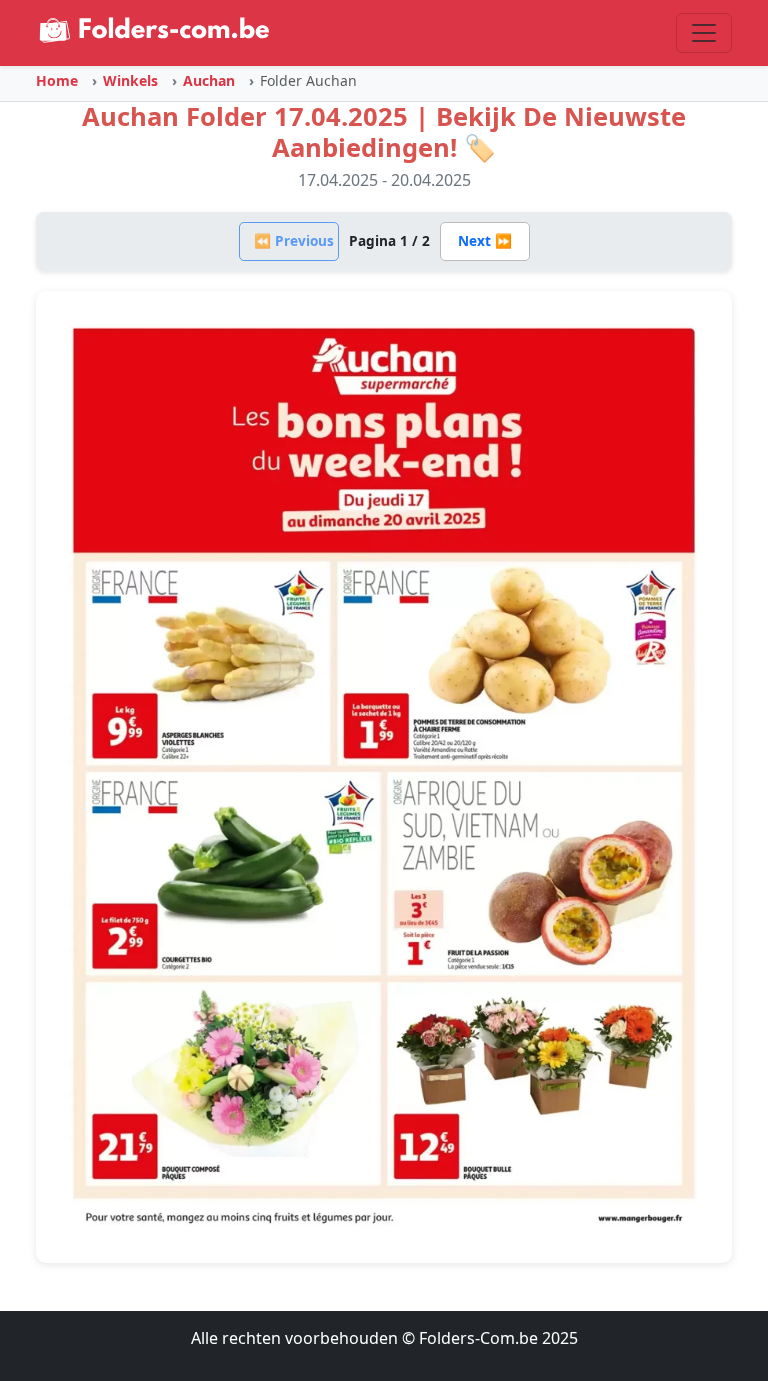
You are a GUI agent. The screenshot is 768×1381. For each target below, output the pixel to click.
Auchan (209, 80)
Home (57, 80)
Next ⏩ (485, 240)
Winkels (130, 80)
